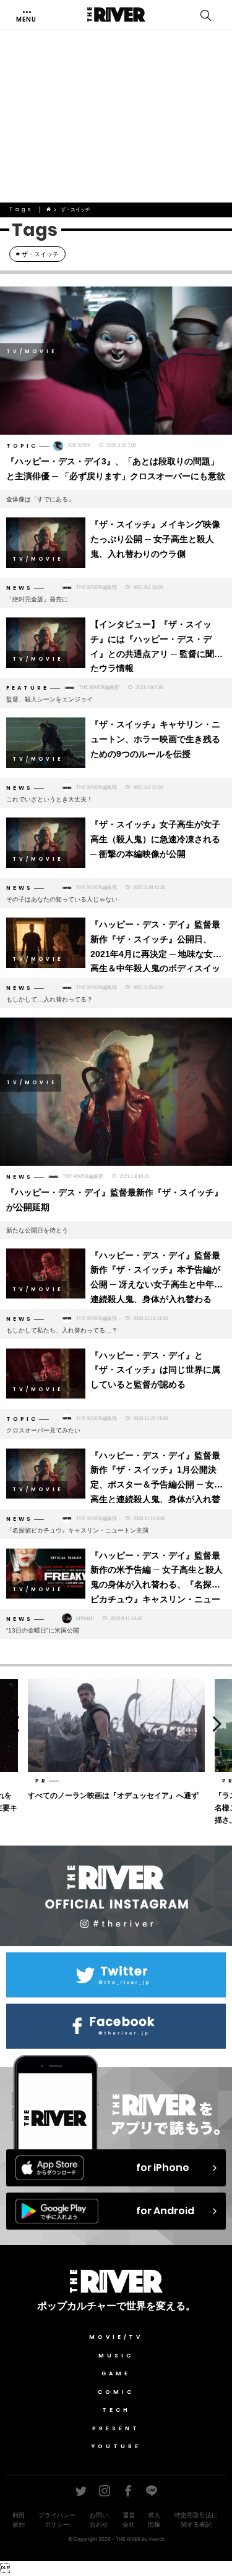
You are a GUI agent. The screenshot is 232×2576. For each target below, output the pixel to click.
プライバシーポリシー (57, 2520)
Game (116, 2373)
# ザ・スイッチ (37, 254)
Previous (12, 1723)
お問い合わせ (99, 2520)
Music (116, 2356)
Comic (116, 2392)
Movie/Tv (116, 2337)
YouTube (116, 2446)
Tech (116, 2410)
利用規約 (19, 2520)
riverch (157, 2539)
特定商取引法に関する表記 (196, 2520)
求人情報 (154, 2520)
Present (116, 2428)
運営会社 (129, 2520)
